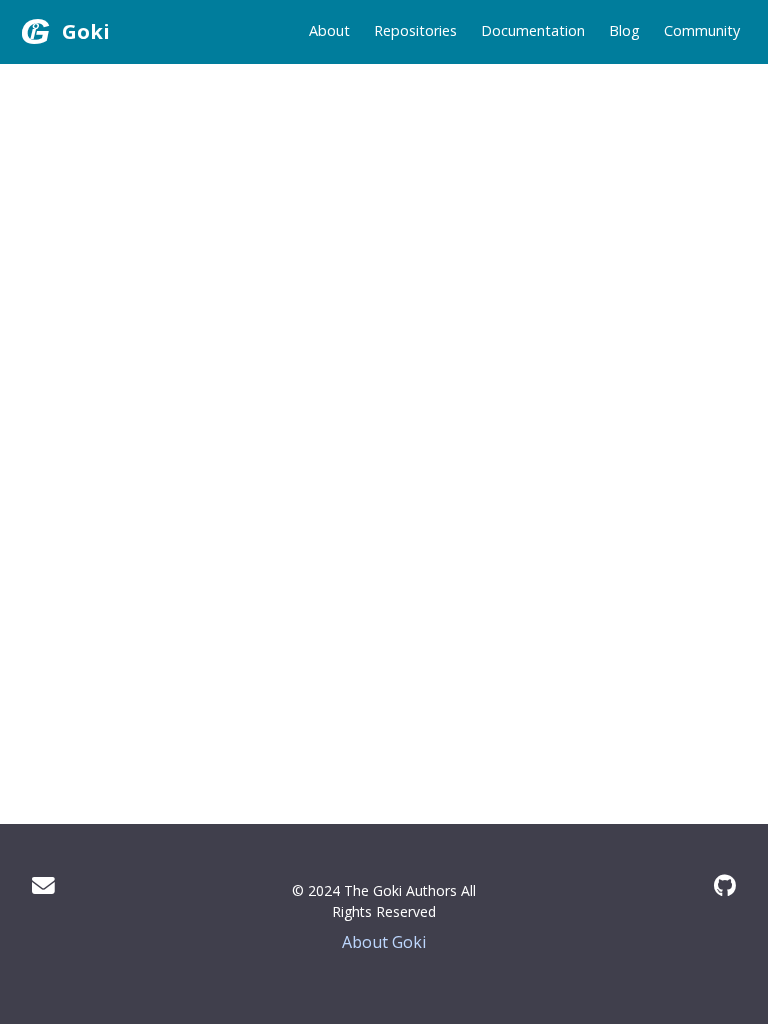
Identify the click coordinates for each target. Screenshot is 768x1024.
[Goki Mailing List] (43, 885)
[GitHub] (725, 885)
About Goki (384, 942)
